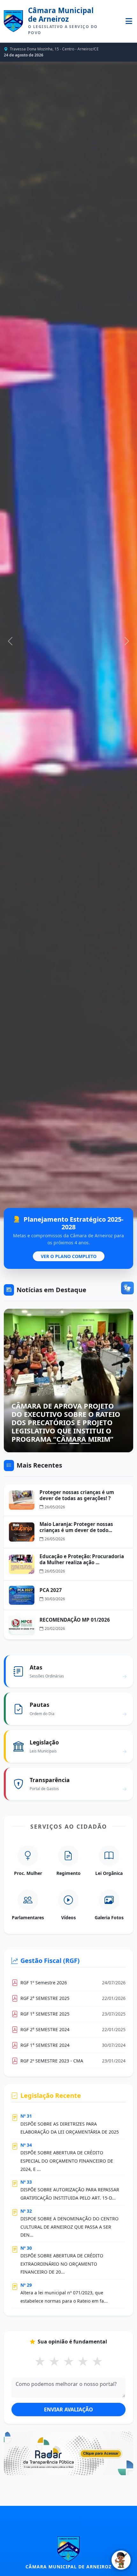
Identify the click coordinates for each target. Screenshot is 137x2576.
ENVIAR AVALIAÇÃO (68, 2409)
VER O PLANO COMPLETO (69, 1256)
